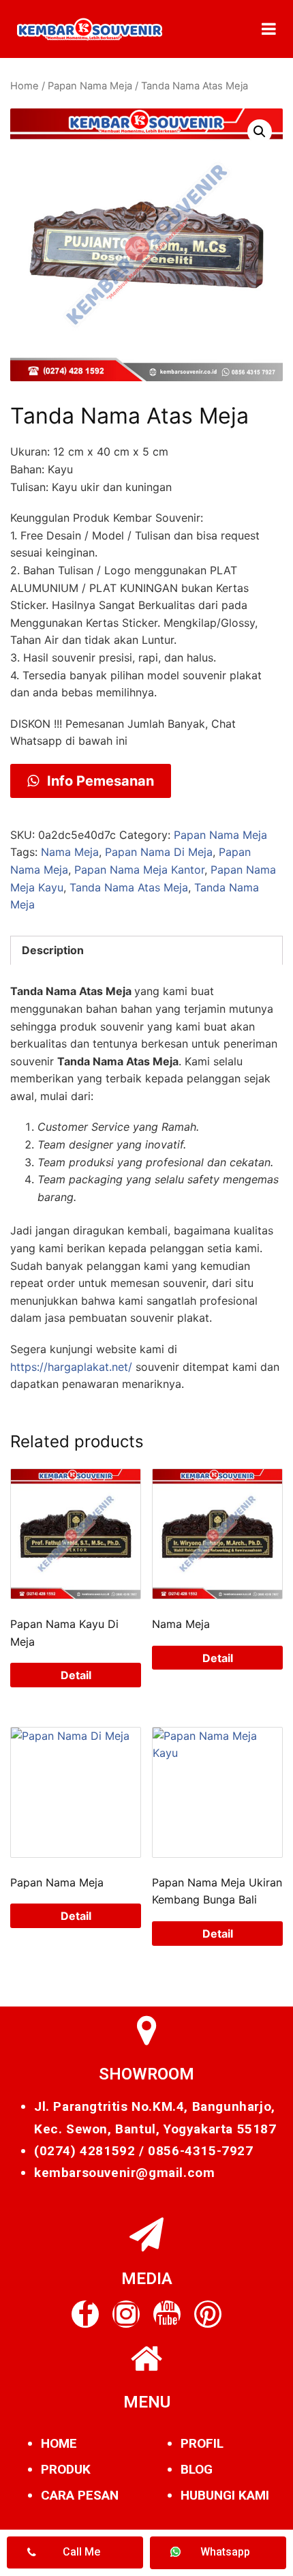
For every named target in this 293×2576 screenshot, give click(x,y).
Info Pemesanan (99, 781)
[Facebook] (85, 2314)
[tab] (146, 951)
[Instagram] (126, 2314)
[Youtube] (167, 2314)
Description (53, 950)
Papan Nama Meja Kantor (139, 870)
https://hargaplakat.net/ (71, 1367)
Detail (76, 1675)
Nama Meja (70, 852)
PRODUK (66, 2469)
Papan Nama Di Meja (159, 852)
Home (25, 86)
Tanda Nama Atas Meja (129, 887)
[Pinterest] (208, 2314)
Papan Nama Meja (90, 86)
